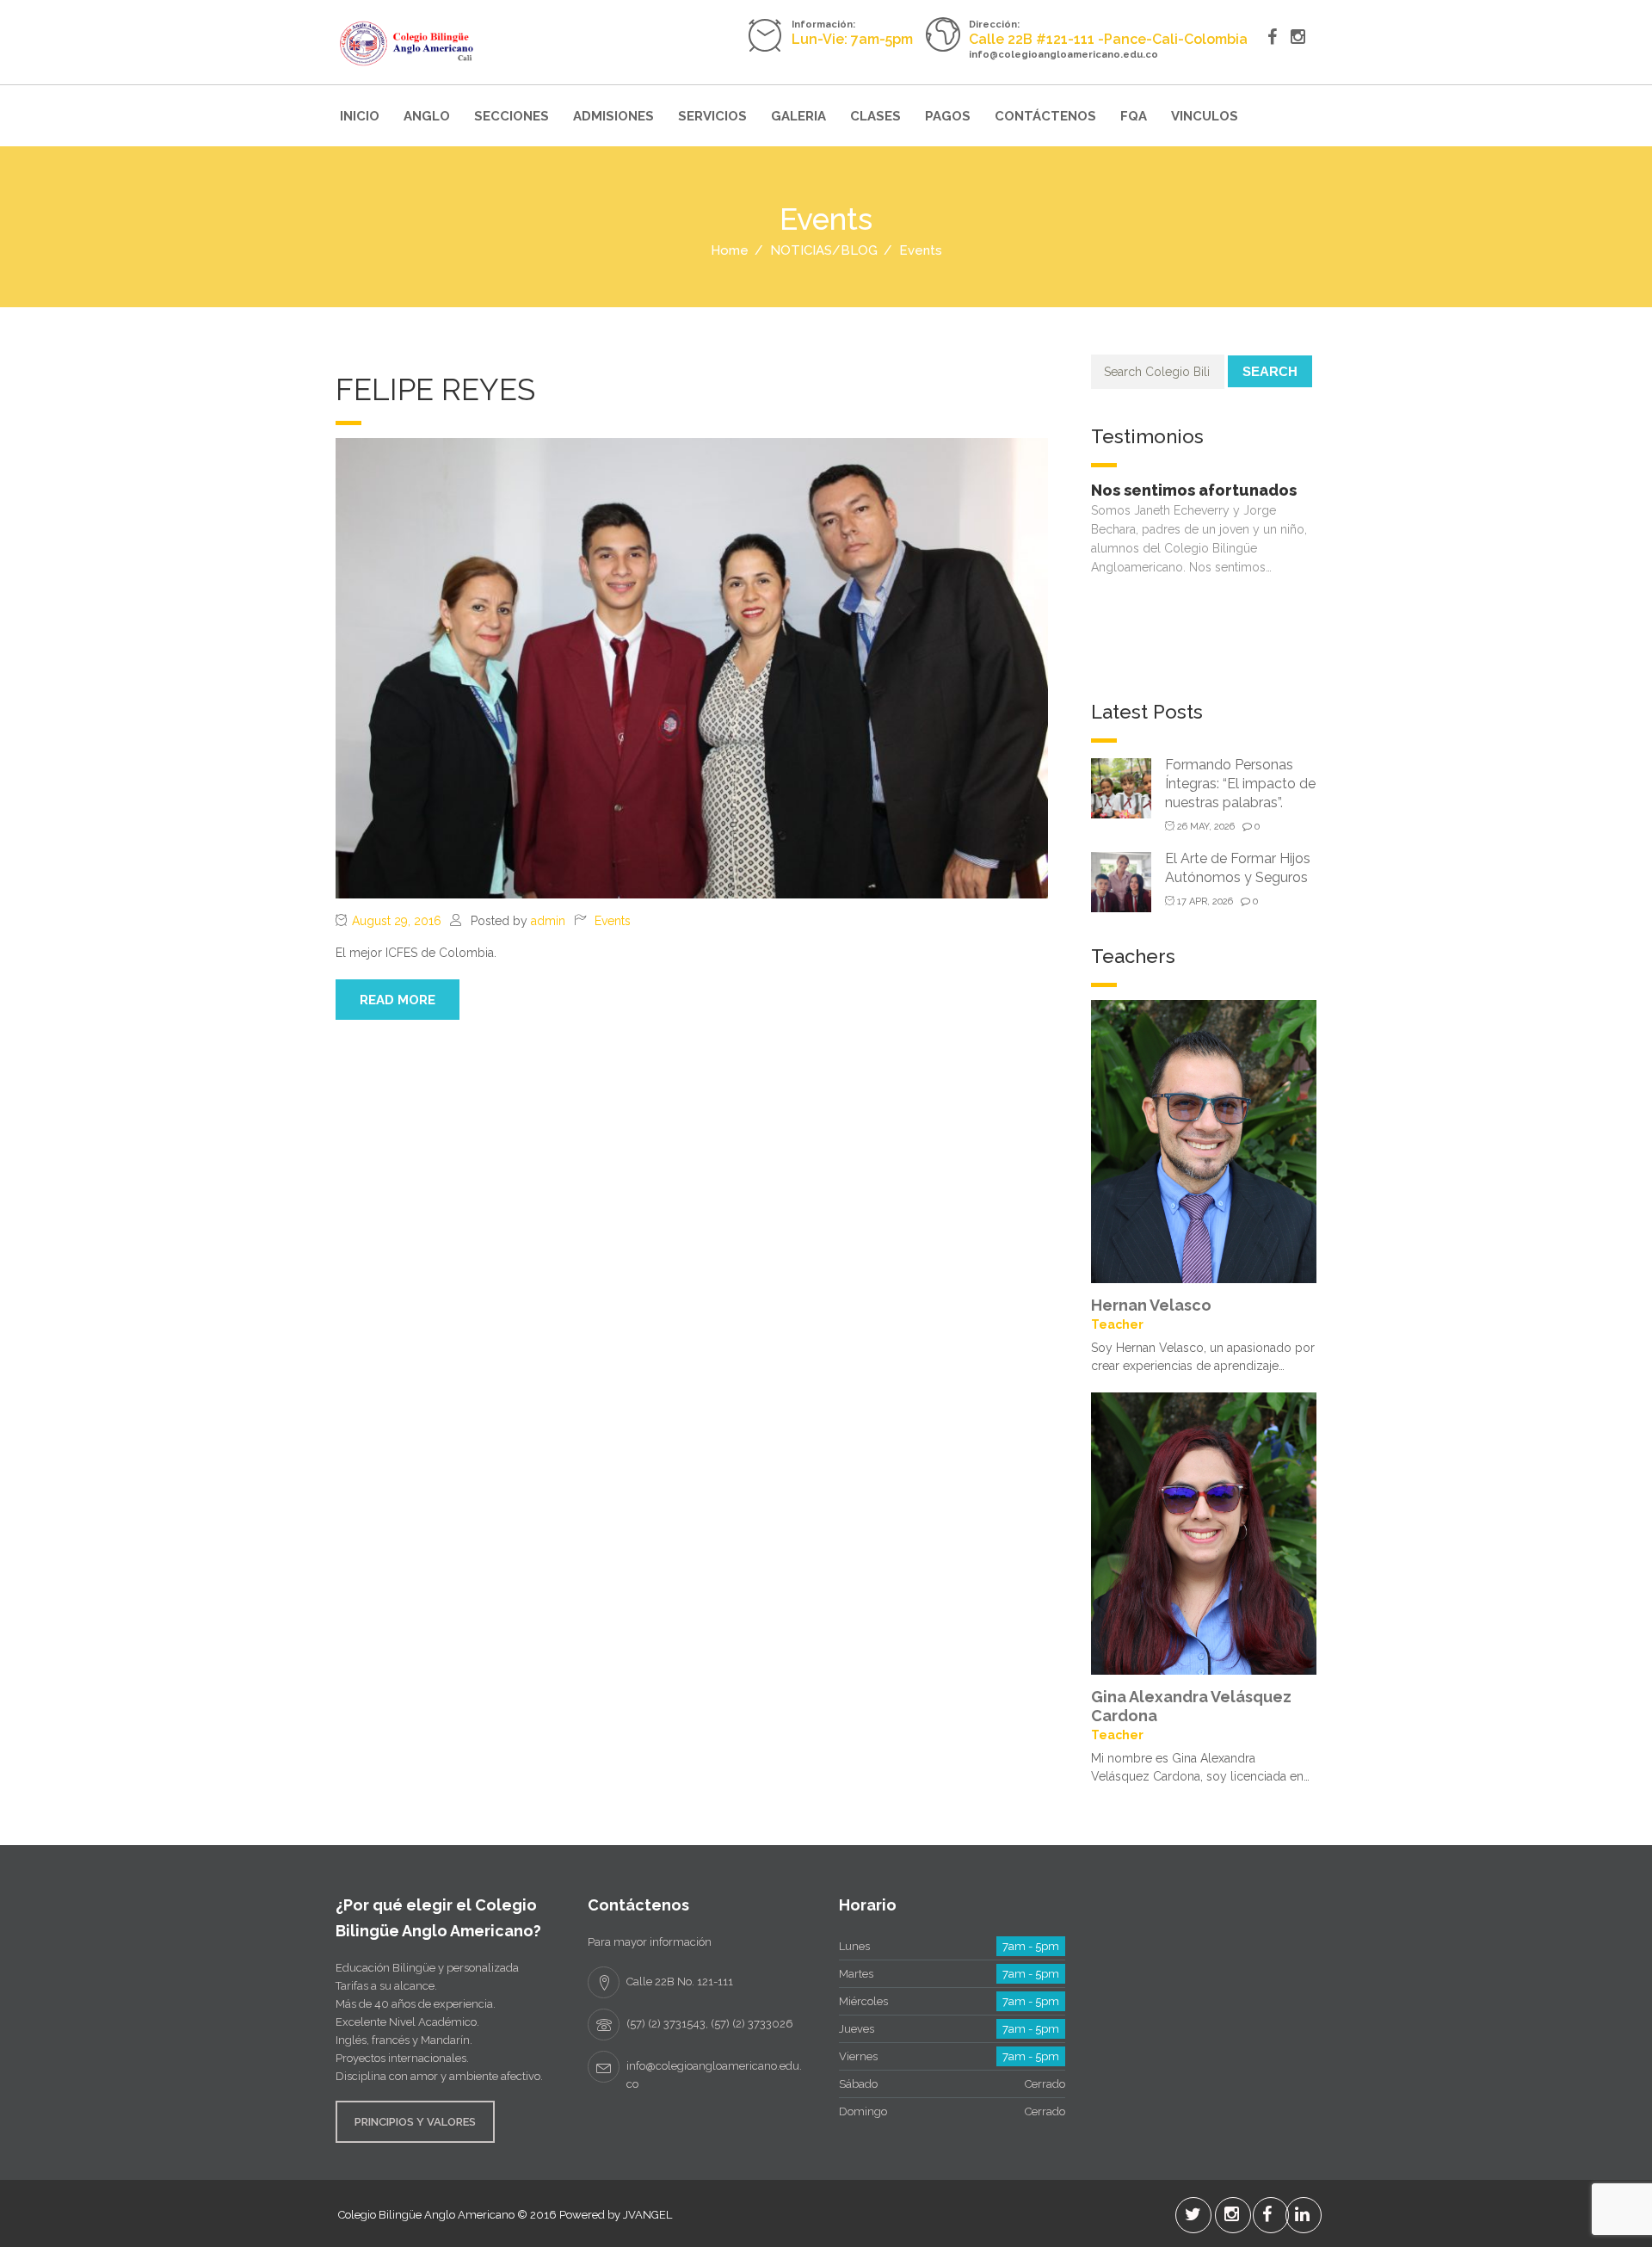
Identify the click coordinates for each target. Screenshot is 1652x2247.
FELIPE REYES (435, 389)
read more (398, 1000)
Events (613, 921)
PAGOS (948, 116)
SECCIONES (512, 116)
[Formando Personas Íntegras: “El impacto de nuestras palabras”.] (1121, 787)
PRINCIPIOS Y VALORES (415, 2122)
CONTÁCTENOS (1045, 116)
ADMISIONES (613, 116)
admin (548, 921)
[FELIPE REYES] (692, 667)
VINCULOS (1205, 116)
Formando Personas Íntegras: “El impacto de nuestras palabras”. (1240, 784)
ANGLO (427, 116)
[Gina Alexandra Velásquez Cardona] (1204, 1532)
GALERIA (798, 116)
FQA (1134, 116)
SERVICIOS (712, 116)
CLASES (875, 116)
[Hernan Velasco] (1204, 1140)
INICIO (360, 116)
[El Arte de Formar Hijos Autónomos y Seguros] (1121, 881)
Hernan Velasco (1151, 1305)
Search (1270, 371)
